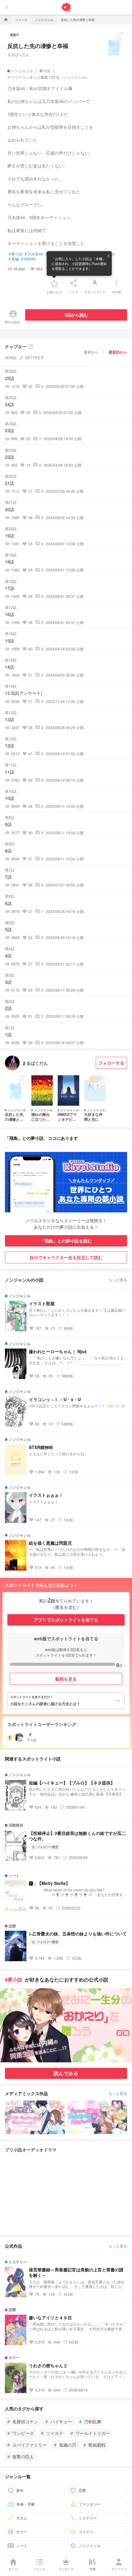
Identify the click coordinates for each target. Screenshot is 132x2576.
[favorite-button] (54, 283)
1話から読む (76, 315)
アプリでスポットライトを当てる (66, 1620)
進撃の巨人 (21, 2456)
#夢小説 (14, 1979)
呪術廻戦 (95, 2445)
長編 (14, 259)
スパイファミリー (27, 2445)
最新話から (118, 352)
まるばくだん (18, 54)
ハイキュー (59, 2421)
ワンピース (21, 2433)
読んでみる (66, 2073)
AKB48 (28, 259)
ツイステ (52, 2433)
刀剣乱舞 (90, 2421)
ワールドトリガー (90, 2433)
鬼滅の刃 (65, 2445)
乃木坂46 (34, 254)
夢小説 (16, 254)
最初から (91, 352)
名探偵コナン (23, 2421)
